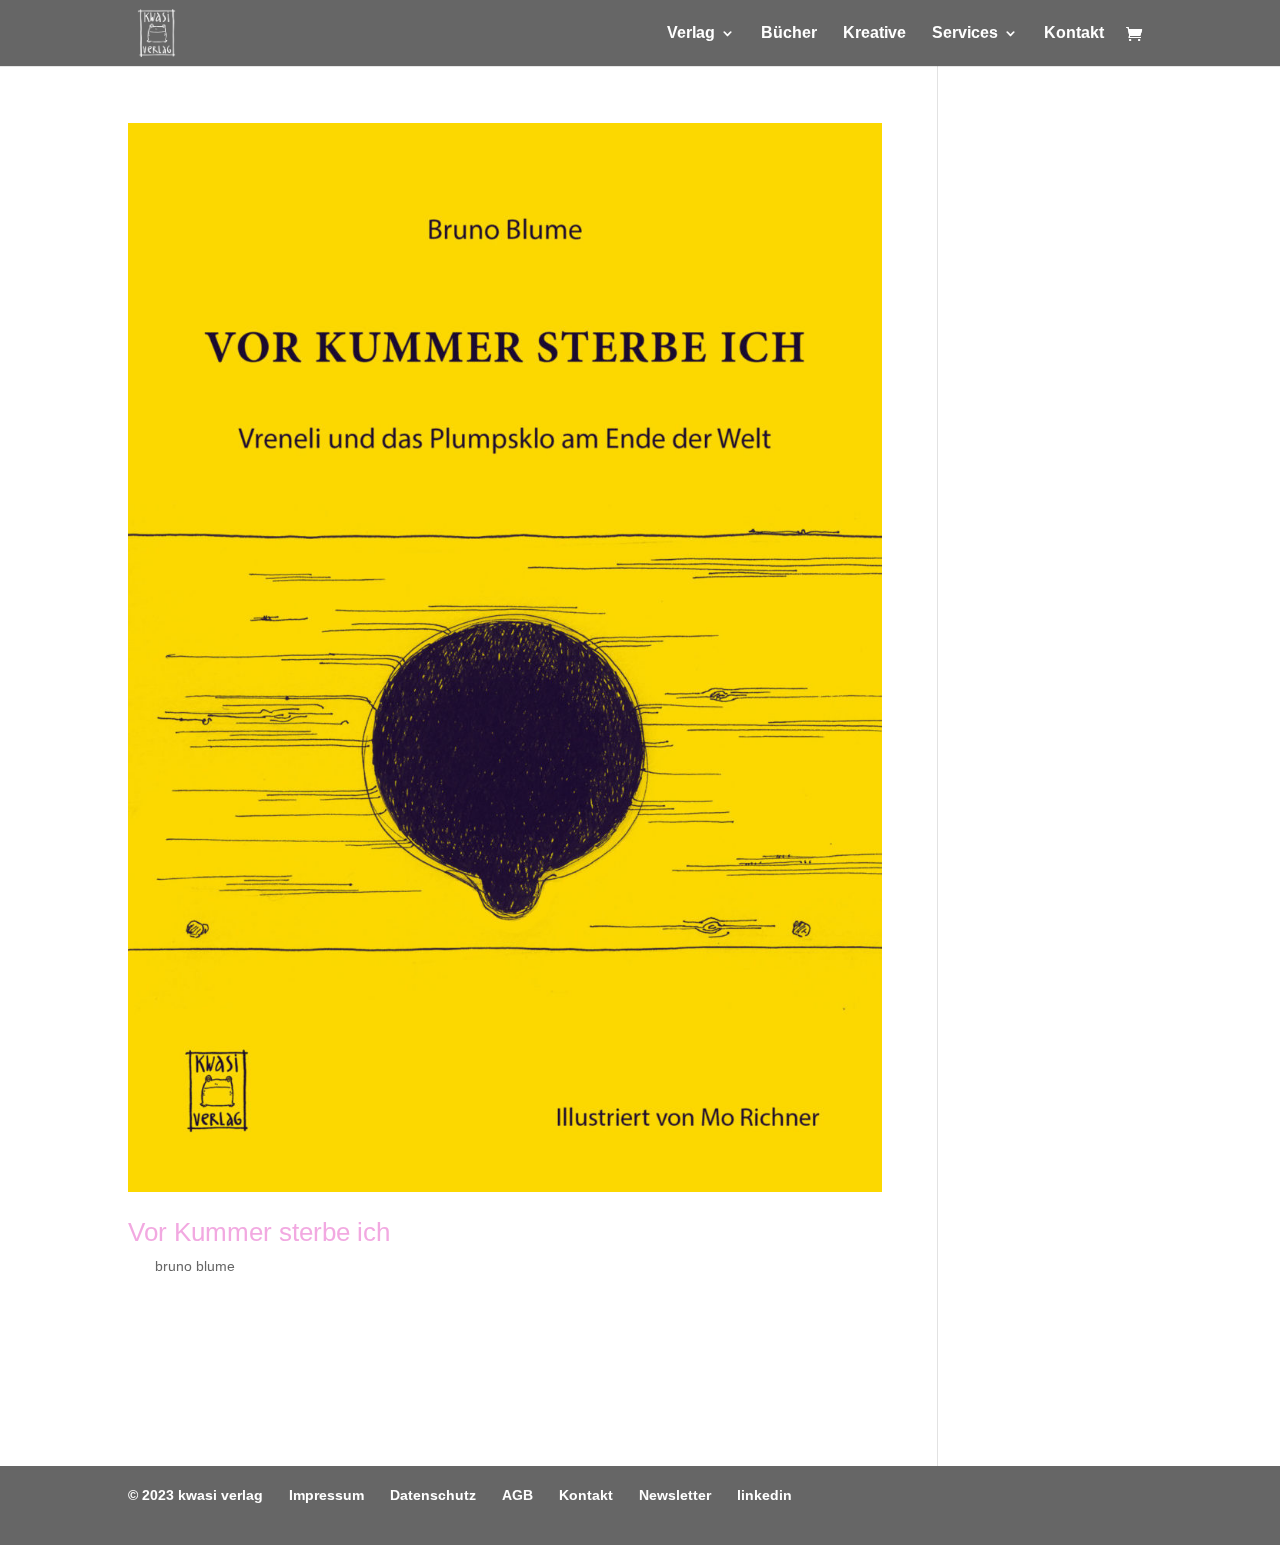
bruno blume (195, 1266)
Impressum (326, 1495)
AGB (517, 1495)
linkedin (764, 1495)
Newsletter (675, 1495)
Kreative (874, 33)
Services (965, 33)
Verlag (691, 33)
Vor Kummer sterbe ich (259, 1232)
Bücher (789, 33)
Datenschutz (433, 1495)
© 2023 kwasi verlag (195, 1495)
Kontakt (1074, 33)
